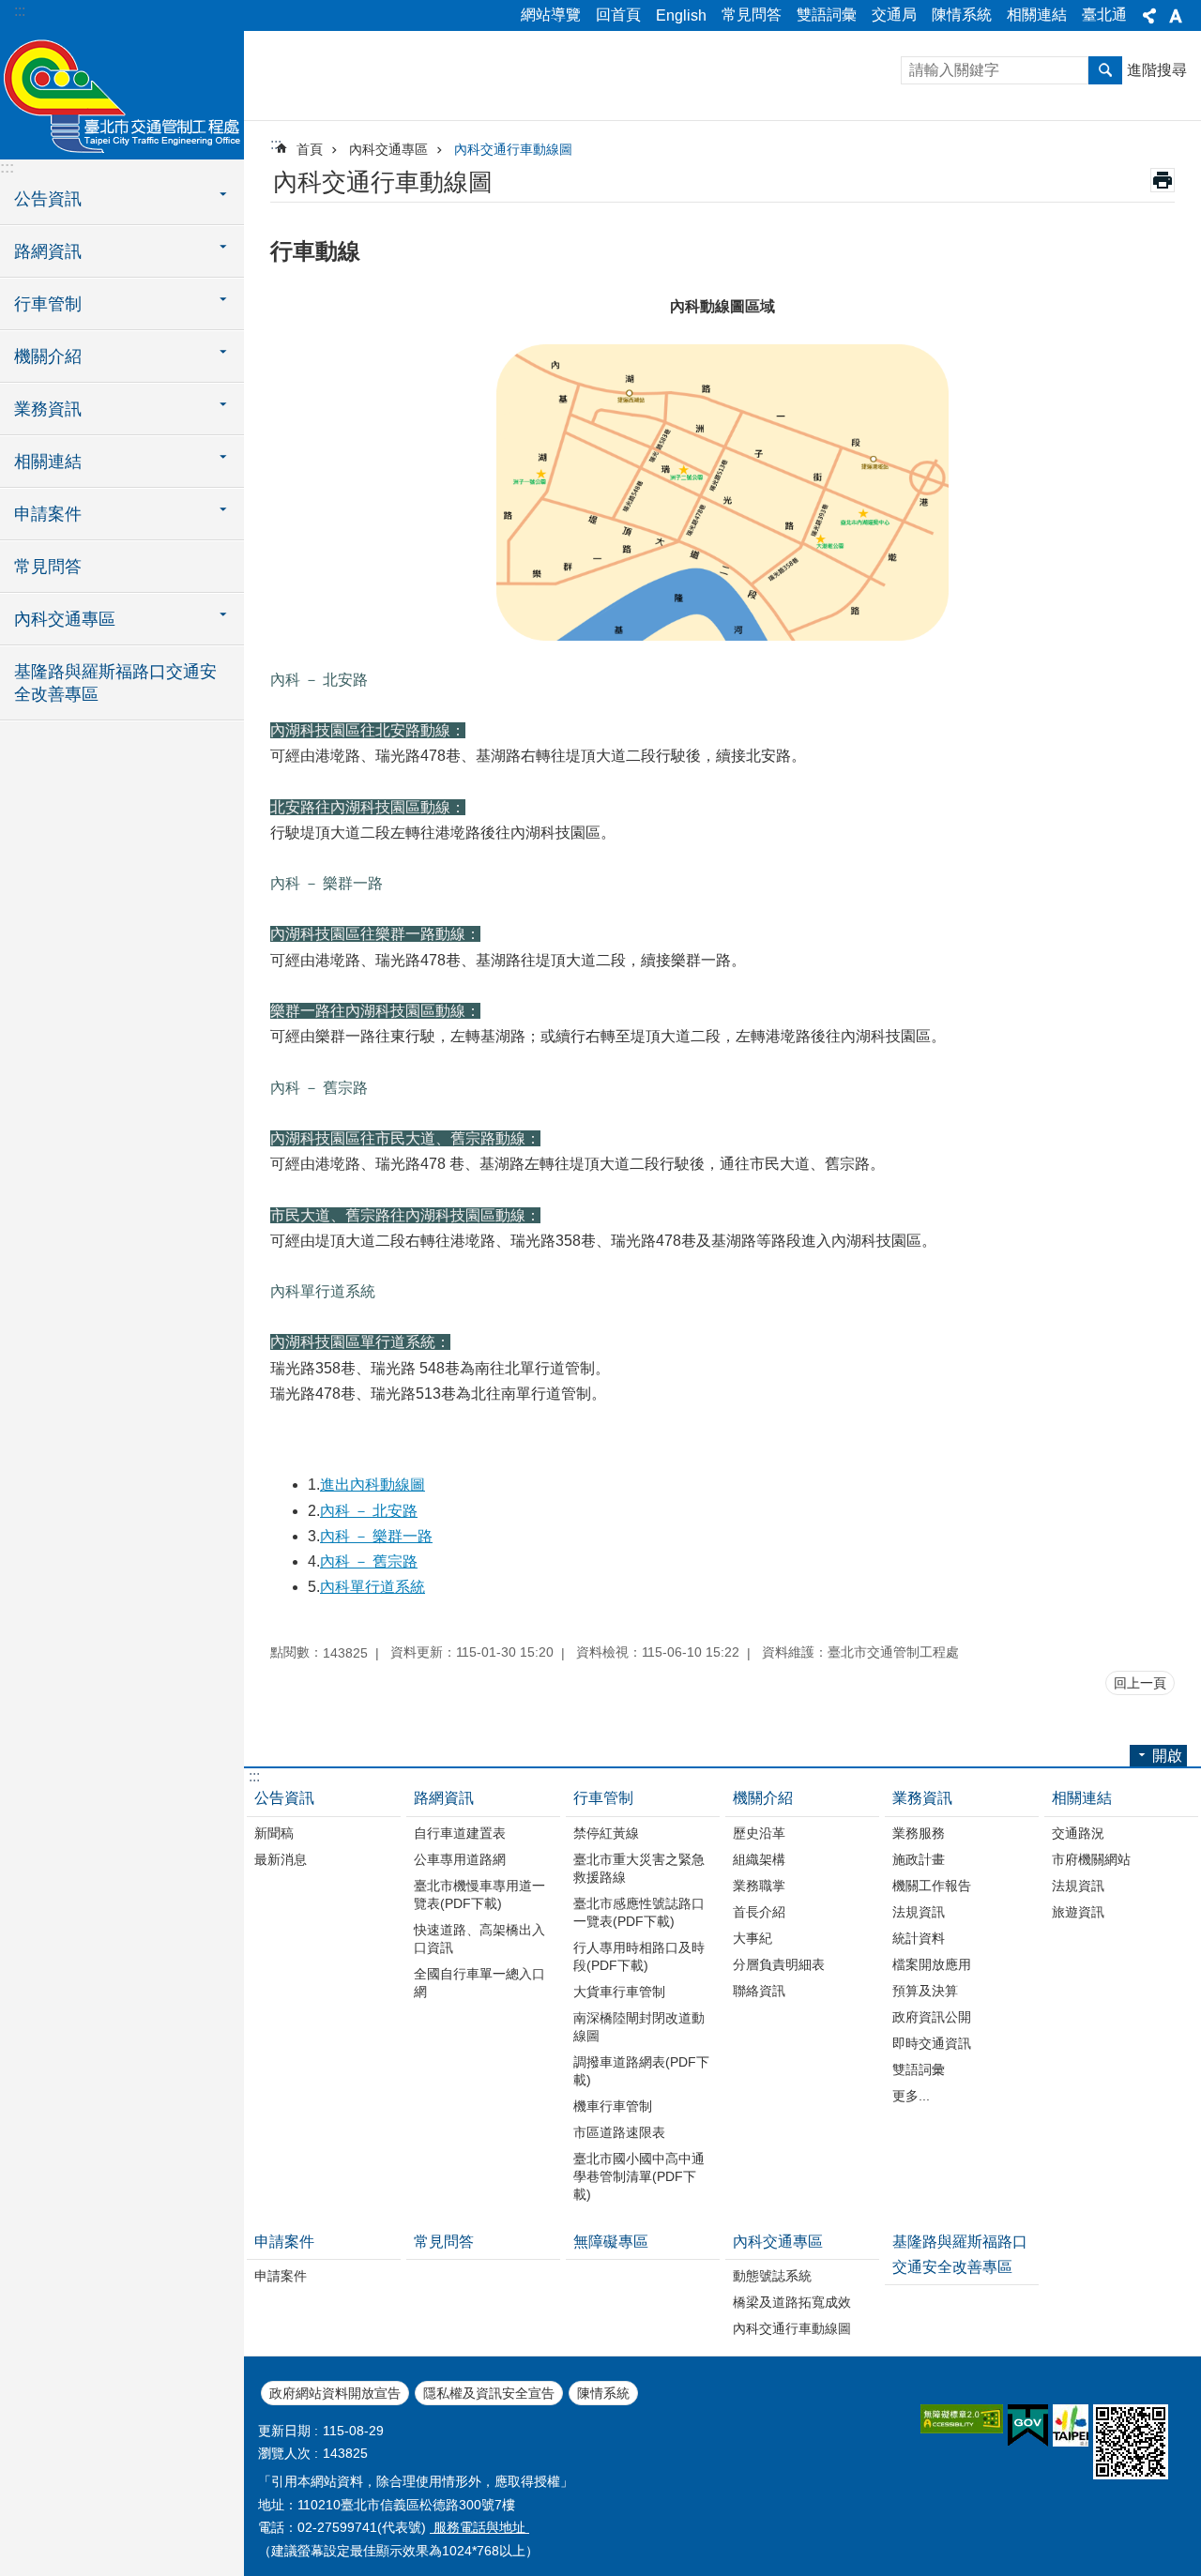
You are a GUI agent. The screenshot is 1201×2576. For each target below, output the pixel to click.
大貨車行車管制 (619, 1992)
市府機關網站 (1091, 1859)
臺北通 (1104, 15)
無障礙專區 (611, 2242)
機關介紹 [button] (48, 356)
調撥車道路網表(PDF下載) (641, 2071)
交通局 (894, 15)
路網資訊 (444, 1798)
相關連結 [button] (48, 462)
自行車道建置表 (460, 1833)
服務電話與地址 (479, 2527)
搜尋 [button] (1105, 70)
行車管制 (603, 1798)
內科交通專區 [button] (65, 619)
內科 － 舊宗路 (369, 1561)
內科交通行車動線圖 (513, 149)
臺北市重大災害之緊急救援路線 (639, 1868)
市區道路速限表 (619, 2132)
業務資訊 (922, 1798)
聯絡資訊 (759, 1991)
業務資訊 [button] (48, 409)
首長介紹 (759, 1912)
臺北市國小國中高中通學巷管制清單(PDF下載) (639, 2176)
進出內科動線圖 (372, 1485)
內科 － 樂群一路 (376, 1536)
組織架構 (759, 1859)
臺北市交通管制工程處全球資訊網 (122, 94)
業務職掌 (759, 1886)
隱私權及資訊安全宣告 (489, 2393)
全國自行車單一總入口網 (479, 1983)
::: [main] (276, 144)
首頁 (310, 149)
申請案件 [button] (48, 514)
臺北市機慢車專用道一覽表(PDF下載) (479, 1894)
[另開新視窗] (962, 2419)
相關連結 (1037, 15)
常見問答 (752, 15)
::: (20, 11)
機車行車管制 (613, 2106)
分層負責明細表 (779, 1964)
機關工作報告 (932, 1886)
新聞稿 (274, 1833)
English (681, 15)
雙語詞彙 (827, 15)
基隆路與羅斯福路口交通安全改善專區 (115, 683)
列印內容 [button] (1163, 180)
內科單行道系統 (372, 1587)
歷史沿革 (759, 1833)
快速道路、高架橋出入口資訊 (479, 1939)
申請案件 (284, 2242)
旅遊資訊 (1078, 1912)
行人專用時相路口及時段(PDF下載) (639, 1956)
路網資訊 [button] (48, 251)
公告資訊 (284, 1798)
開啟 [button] (1167, 1756)
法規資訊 (919, 1912)
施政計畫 (919, 1859)
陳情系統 (962, 15)
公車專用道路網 (460, 1859)
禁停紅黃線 (606, 1833)
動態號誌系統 (772, 2276)
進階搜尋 (1157, 70)
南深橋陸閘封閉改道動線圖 (639, 2027)
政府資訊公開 (932, 2017)
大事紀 (753, 1938)
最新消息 (281, 1859)
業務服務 (919, 1833)
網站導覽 (551, 15)
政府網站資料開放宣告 (335, 2393)
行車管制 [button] (48, 304)
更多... (911, 2096)
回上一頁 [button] (1140, 1683)
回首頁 (618, 15)
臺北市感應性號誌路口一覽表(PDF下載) (639, 1912)
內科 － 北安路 (369, 1511)
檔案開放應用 (932, 1964)
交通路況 (1078, 1833)
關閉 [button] (1149, 16)
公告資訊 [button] (48, 199)
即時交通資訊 (932, 2043)
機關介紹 (763, 1798)
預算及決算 (925, 1991)
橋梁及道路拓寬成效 (792, 2302)
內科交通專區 (388, 149)
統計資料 (919, 1938)
